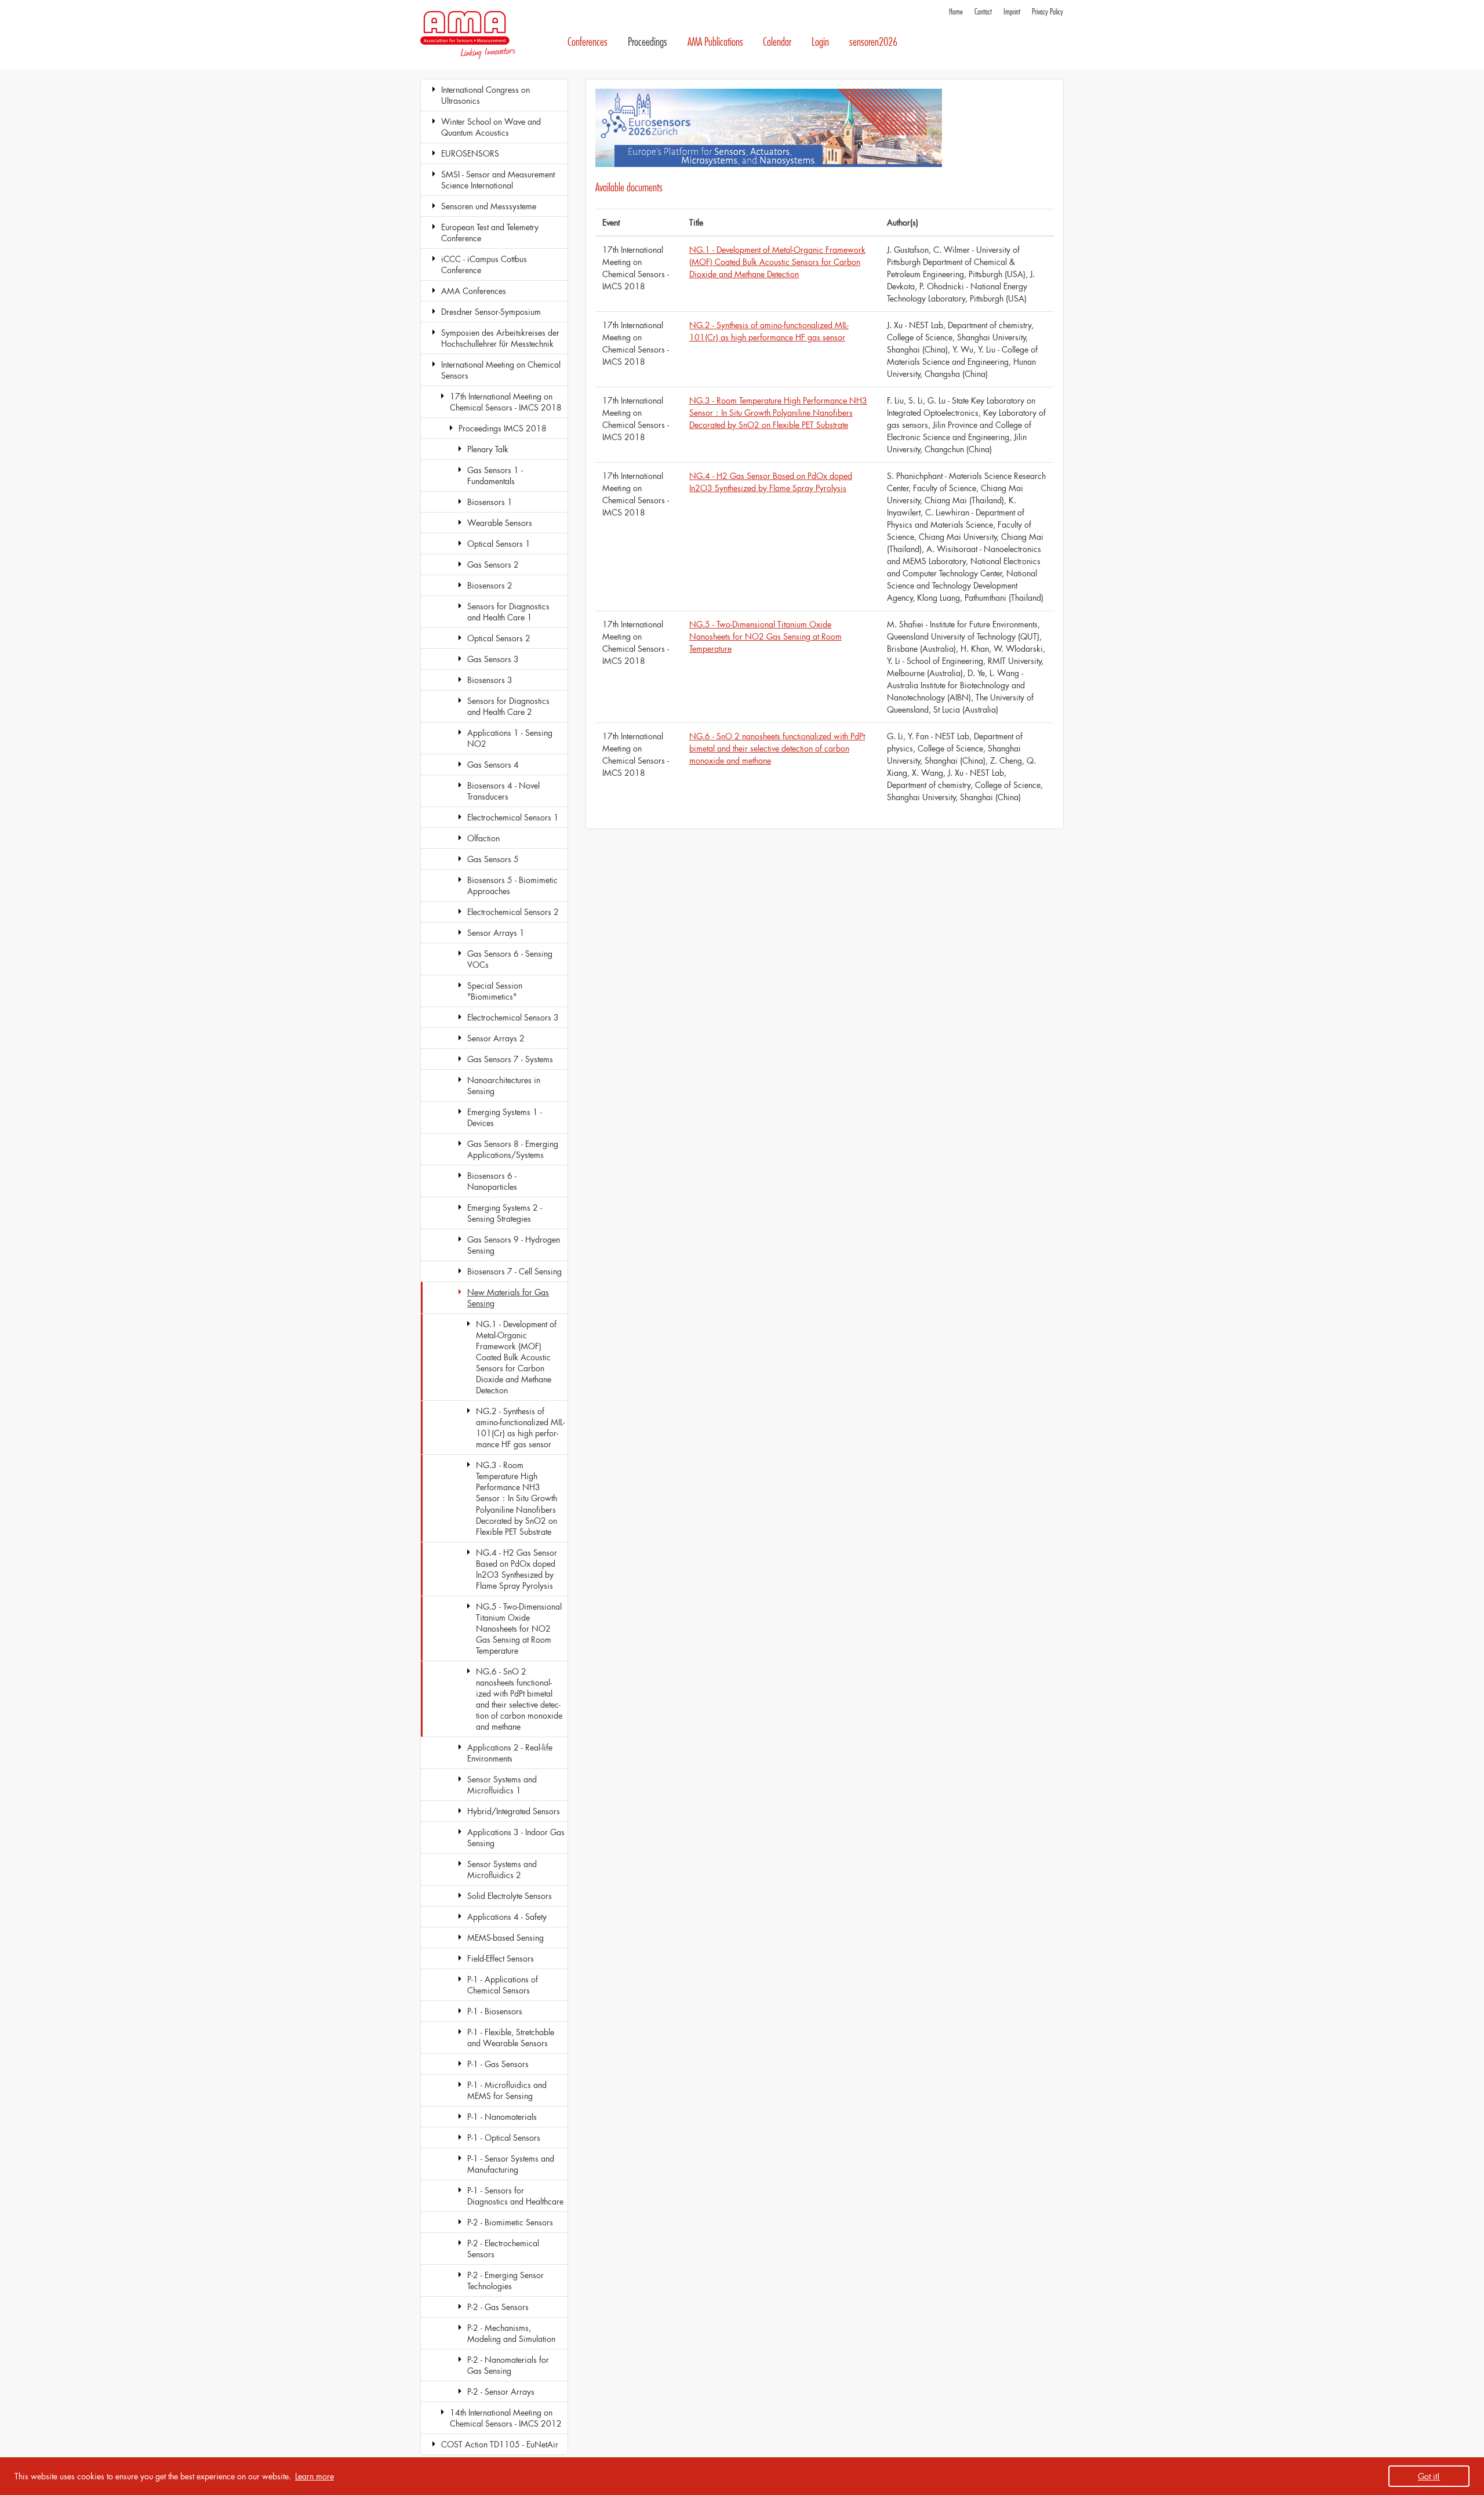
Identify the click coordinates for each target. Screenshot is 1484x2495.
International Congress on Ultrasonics (485, 95)
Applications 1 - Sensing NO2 (510, 738)
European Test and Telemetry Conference (490, 233)
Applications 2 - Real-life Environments (510, 1753)
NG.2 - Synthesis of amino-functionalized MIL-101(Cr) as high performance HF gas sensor (520, 1428)
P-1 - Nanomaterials (502, 2117)
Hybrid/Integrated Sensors (514, 1811)
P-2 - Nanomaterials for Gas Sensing (508, 2365)
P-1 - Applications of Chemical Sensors (503, 1985)
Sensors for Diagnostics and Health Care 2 (508, 706)
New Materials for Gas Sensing (508, 1298)
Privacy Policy (1047, 12)
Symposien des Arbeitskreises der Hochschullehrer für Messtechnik (500, 338)
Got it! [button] (1429, 2476)
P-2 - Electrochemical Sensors (503, 2249)
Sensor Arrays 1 (496, 933)
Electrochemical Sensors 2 (513, 912)
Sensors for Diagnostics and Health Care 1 (508, 612)
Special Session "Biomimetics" (495, 991)
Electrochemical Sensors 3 (513, 1017)
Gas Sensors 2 (493, 564)
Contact (983, 12)
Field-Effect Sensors (501, 1958)
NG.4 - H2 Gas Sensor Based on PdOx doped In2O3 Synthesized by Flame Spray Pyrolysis (517, 1569)
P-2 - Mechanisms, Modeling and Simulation (511, 2333)
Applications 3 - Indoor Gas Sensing (516, 1837)
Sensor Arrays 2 (496, 1038)
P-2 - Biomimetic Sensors (510, 2222)
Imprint (1012, 12)
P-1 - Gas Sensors (498, 2064)
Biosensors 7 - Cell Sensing (514, 1271)
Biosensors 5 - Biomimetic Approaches (512, 885)
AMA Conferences (474, 291)
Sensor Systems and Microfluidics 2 (502, 1869)
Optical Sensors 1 (499, 544)
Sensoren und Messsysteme (489, 206)
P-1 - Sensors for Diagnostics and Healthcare (515, 2196)
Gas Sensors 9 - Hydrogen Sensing (514, 1245)
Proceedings (648, 42)
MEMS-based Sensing (505, 1937)
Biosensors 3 (490, 680)
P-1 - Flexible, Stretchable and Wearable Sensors (511, 2038)
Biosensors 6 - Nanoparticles (492, 1181)
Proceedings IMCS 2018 (503, 428)
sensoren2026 (873, 42)
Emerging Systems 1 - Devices (505, 1117)
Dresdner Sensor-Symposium (491, 312)
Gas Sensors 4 (493, 765)
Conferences (588, 42)
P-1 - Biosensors (495, 2011)
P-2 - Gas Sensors (498, 2307)
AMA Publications (715, 42)
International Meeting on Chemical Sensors (501, 370)
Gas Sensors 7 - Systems (510, 1059)
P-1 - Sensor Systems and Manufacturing (511, 2164)
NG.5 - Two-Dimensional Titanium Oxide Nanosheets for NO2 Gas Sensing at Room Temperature (519, 1628)
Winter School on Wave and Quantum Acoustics (491, 127)
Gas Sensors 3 (493, 659)
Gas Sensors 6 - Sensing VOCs (510, 959)
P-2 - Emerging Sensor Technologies (505, 2280)
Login (820, 42)
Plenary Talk (488, 449)
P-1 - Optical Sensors (504, 2138)
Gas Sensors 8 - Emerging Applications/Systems (513, 1149)
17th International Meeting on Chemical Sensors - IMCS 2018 (506, 402)
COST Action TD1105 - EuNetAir (500, 2444)
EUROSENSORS (470, 153)
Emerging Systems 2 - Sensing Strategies (505, 1213)
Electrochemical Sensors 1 (513, 817)
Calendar (777, 42)
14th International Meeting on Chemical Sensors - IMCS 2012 (506, 2418)
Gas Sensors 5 (493, 859)
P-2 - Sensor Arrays (501, 2392)
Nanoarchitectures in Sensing (504, 1085)
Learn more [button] (314, 2476)
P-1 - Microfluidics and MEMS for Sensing (507, 2090)
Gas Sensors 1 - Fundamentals (495, 475)
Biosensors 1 (490, 502)
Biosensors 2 (490, 585)
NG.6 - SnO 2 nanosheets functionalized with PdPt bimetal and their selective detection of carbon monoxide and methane (519, 1699)
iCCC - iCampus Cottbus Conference (484, 264)
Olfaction (483, 838)
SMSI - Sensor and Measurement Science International (498, 180)
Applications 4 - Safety (507, 1917)
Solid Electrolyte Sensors (510, 1896)
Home (956, 12)
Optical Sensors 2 (499, 638)
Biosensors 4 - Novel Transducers (503, 791)
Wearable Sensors (500, 523)
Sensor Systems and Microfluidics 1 (502, 1785)
